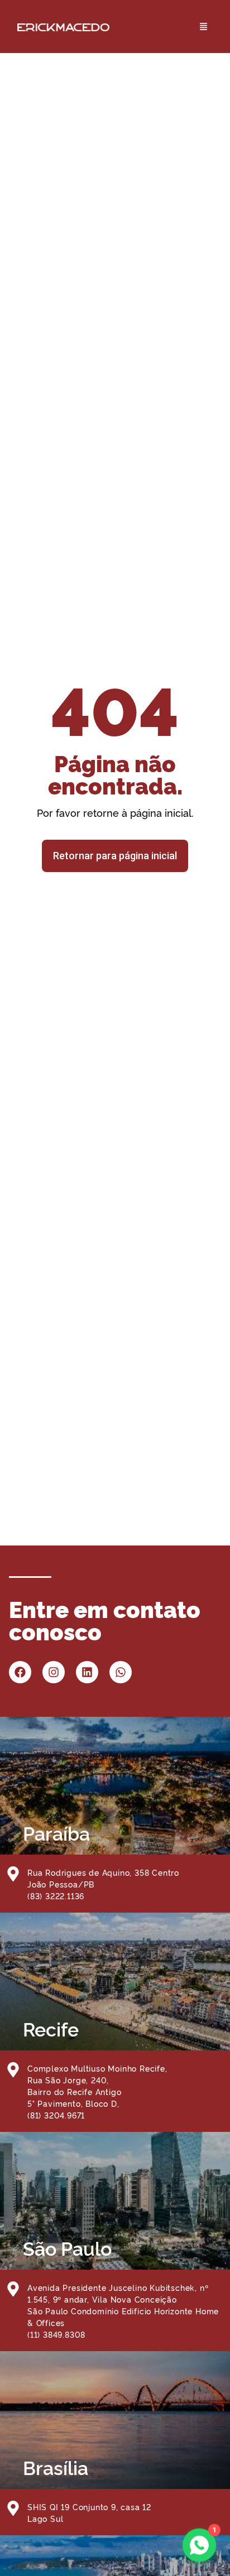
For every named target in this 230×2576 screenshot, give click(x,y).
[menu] (167, 27)
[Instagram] (54, 1672)
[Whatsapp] (121, 1672)
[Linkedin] (87, 1672)
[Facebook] (20, 1672)
